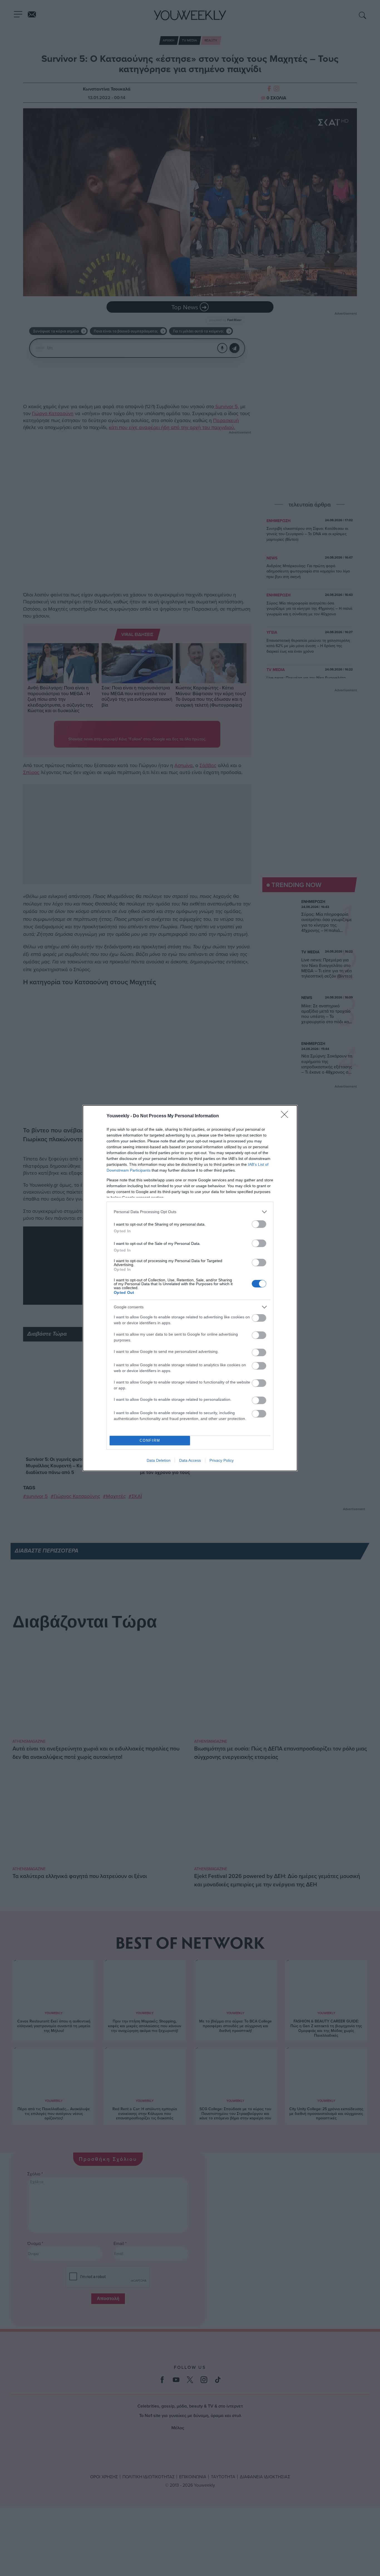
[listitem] (190, 1212)
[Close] (286, 1116)
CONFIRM (150, 1440)
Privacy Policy (222, 1460)
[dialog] (190, 1288)
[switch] (259, 1224)
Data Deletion (159, 1460)
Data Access (190, 1460)
